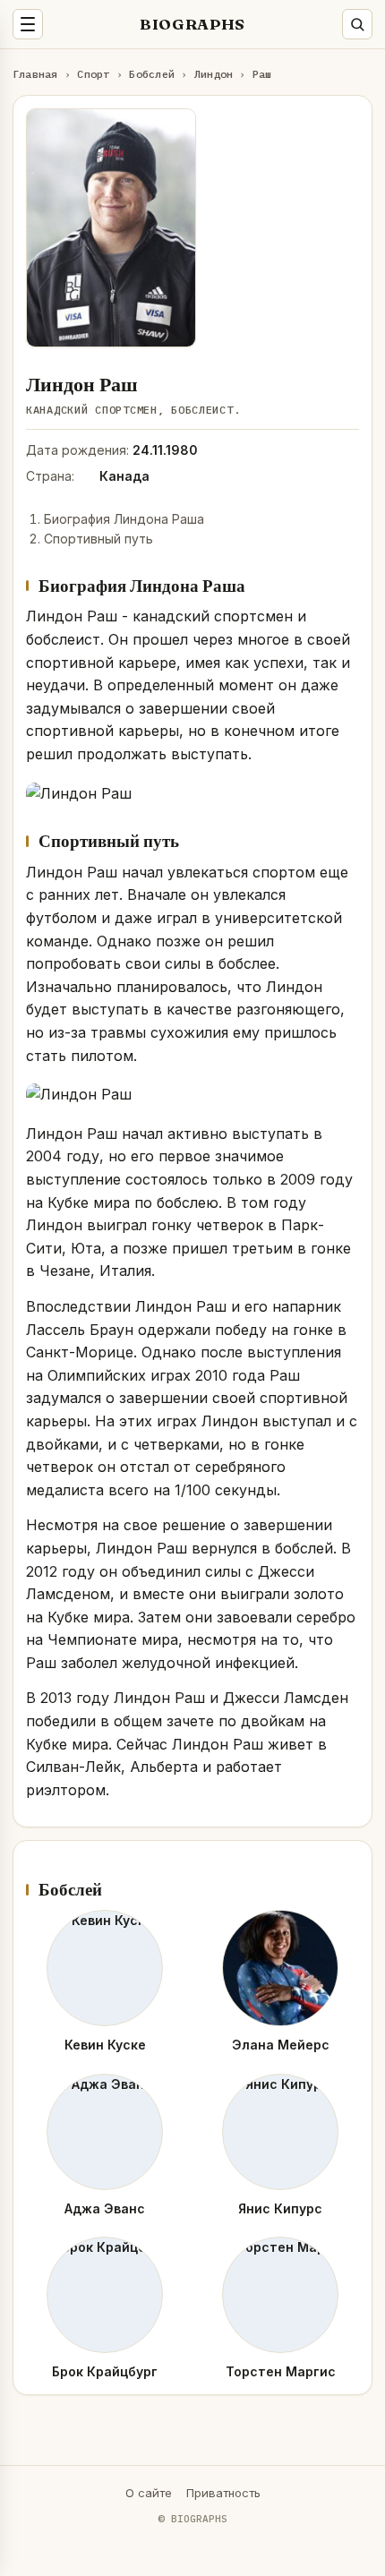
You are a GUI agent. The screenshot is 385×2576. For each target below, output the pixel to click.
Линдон (214, 74)
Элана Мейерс (281, 2045)
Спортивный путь (98, 539)
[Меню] (28, 24)
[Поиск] (357, 24)
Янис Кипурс (280, 2208)
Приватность (223, 2493)
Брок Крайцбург (105, 2371)
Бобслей (152, 74)
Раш (262, 74)
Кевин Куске (105, 2045)
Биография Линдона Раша (124, 519)
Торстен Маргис (281, 2371)
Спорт (93, 74)
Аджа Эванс (105, 2208)
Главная (35, 74)
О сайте (149, 2493)
